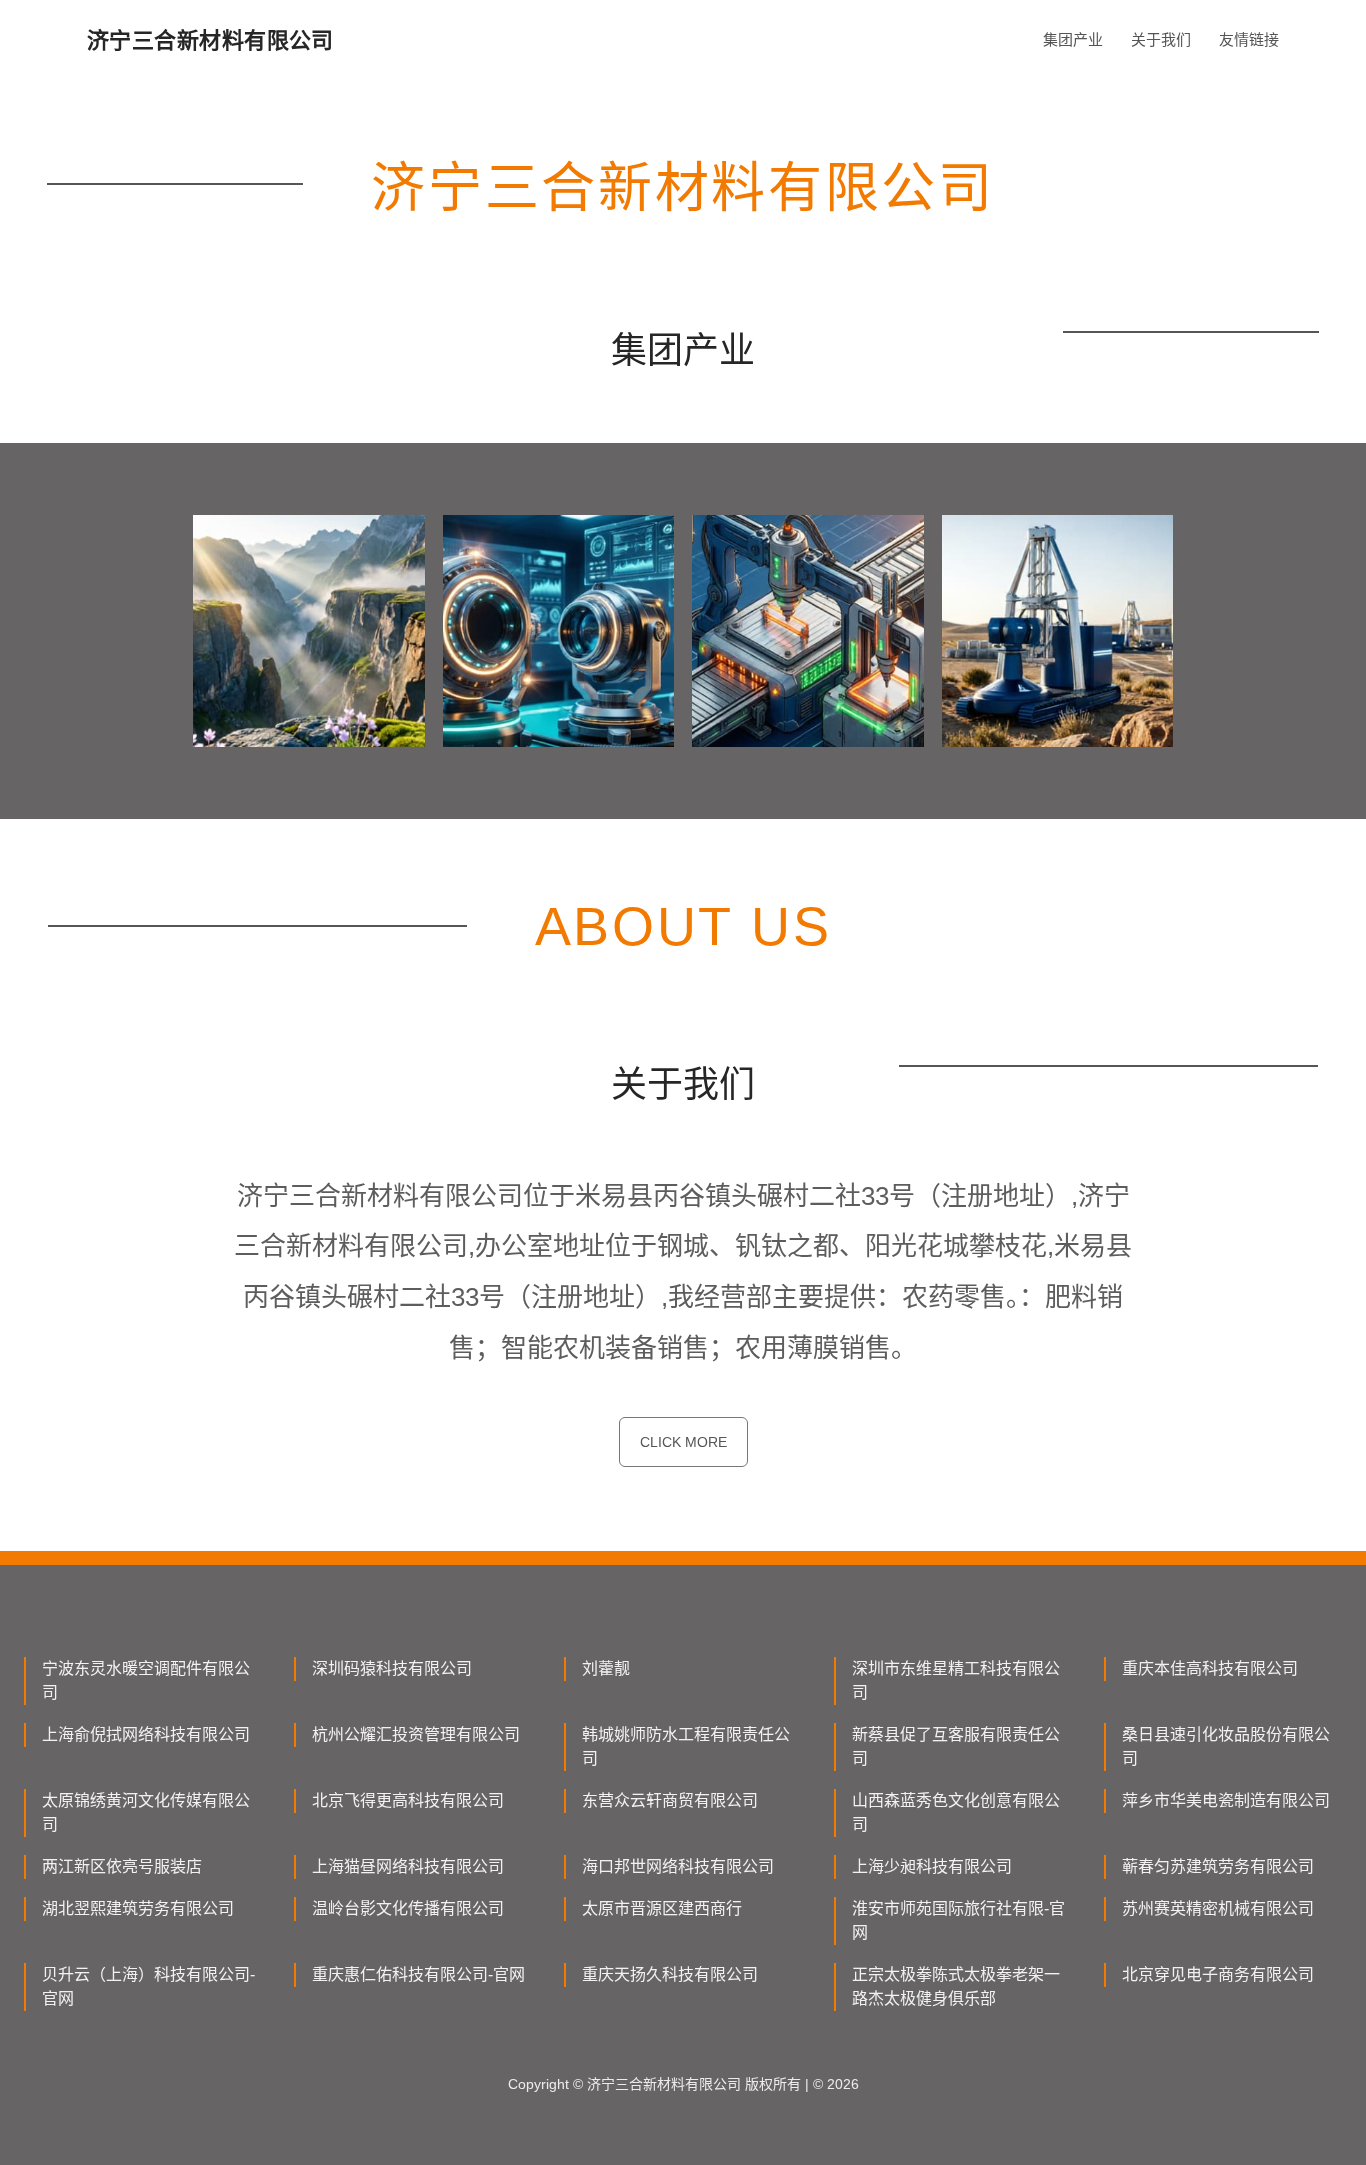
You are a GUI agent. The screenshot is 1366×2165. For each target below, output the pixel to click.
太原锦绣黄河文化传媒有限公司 (146, 1812)
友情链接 (1249, 39)
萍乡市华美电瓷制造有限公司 (1226, 1800)
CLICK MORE (683, 1442)
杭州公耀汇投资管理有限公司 (416, 1734)
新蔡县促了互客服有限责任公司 (956, 1746)
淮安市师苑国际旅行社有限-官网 (958, 1920)
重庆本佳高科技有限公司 (1210, 1668)
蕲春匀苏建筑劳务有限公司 (1218, 1866)
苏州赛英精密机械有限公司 (1218, 1908)
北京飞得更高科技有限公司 (408, 1800)
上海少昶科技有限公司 (932, 1866)
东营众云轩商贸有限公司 (670, 1800)
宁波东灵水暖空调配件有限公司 (146, 1680)
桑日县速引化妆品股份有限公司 (1226, 1746)
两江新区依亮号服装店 (122, 1866)
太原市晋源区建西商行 (662, 1908)
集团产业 (1073, 39)
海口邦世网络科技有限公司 (678, 1866)
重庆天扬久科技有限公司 (670, 1974)
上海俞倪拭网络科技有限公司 (146, 1734)
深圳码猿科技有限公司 (392, 1668)
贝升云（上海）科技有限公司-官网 (148, 1986)
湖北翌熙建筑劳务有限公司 (138, 1908)
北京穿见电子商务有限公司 (1218, 1974)
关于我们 (1161, 39)
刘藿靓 (606, 1668)
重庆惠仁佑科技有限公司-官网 (418, 1974)
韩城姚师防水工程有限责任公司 (686, 1746)
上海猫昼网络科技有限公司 (408, 1866)
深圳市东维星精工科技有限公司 (956, 1680)
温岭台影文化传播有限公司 (408, 1908)
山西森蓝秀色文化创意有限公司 (956, 1812)
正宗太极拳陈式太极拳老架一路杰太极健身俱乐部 (956, 1986)
